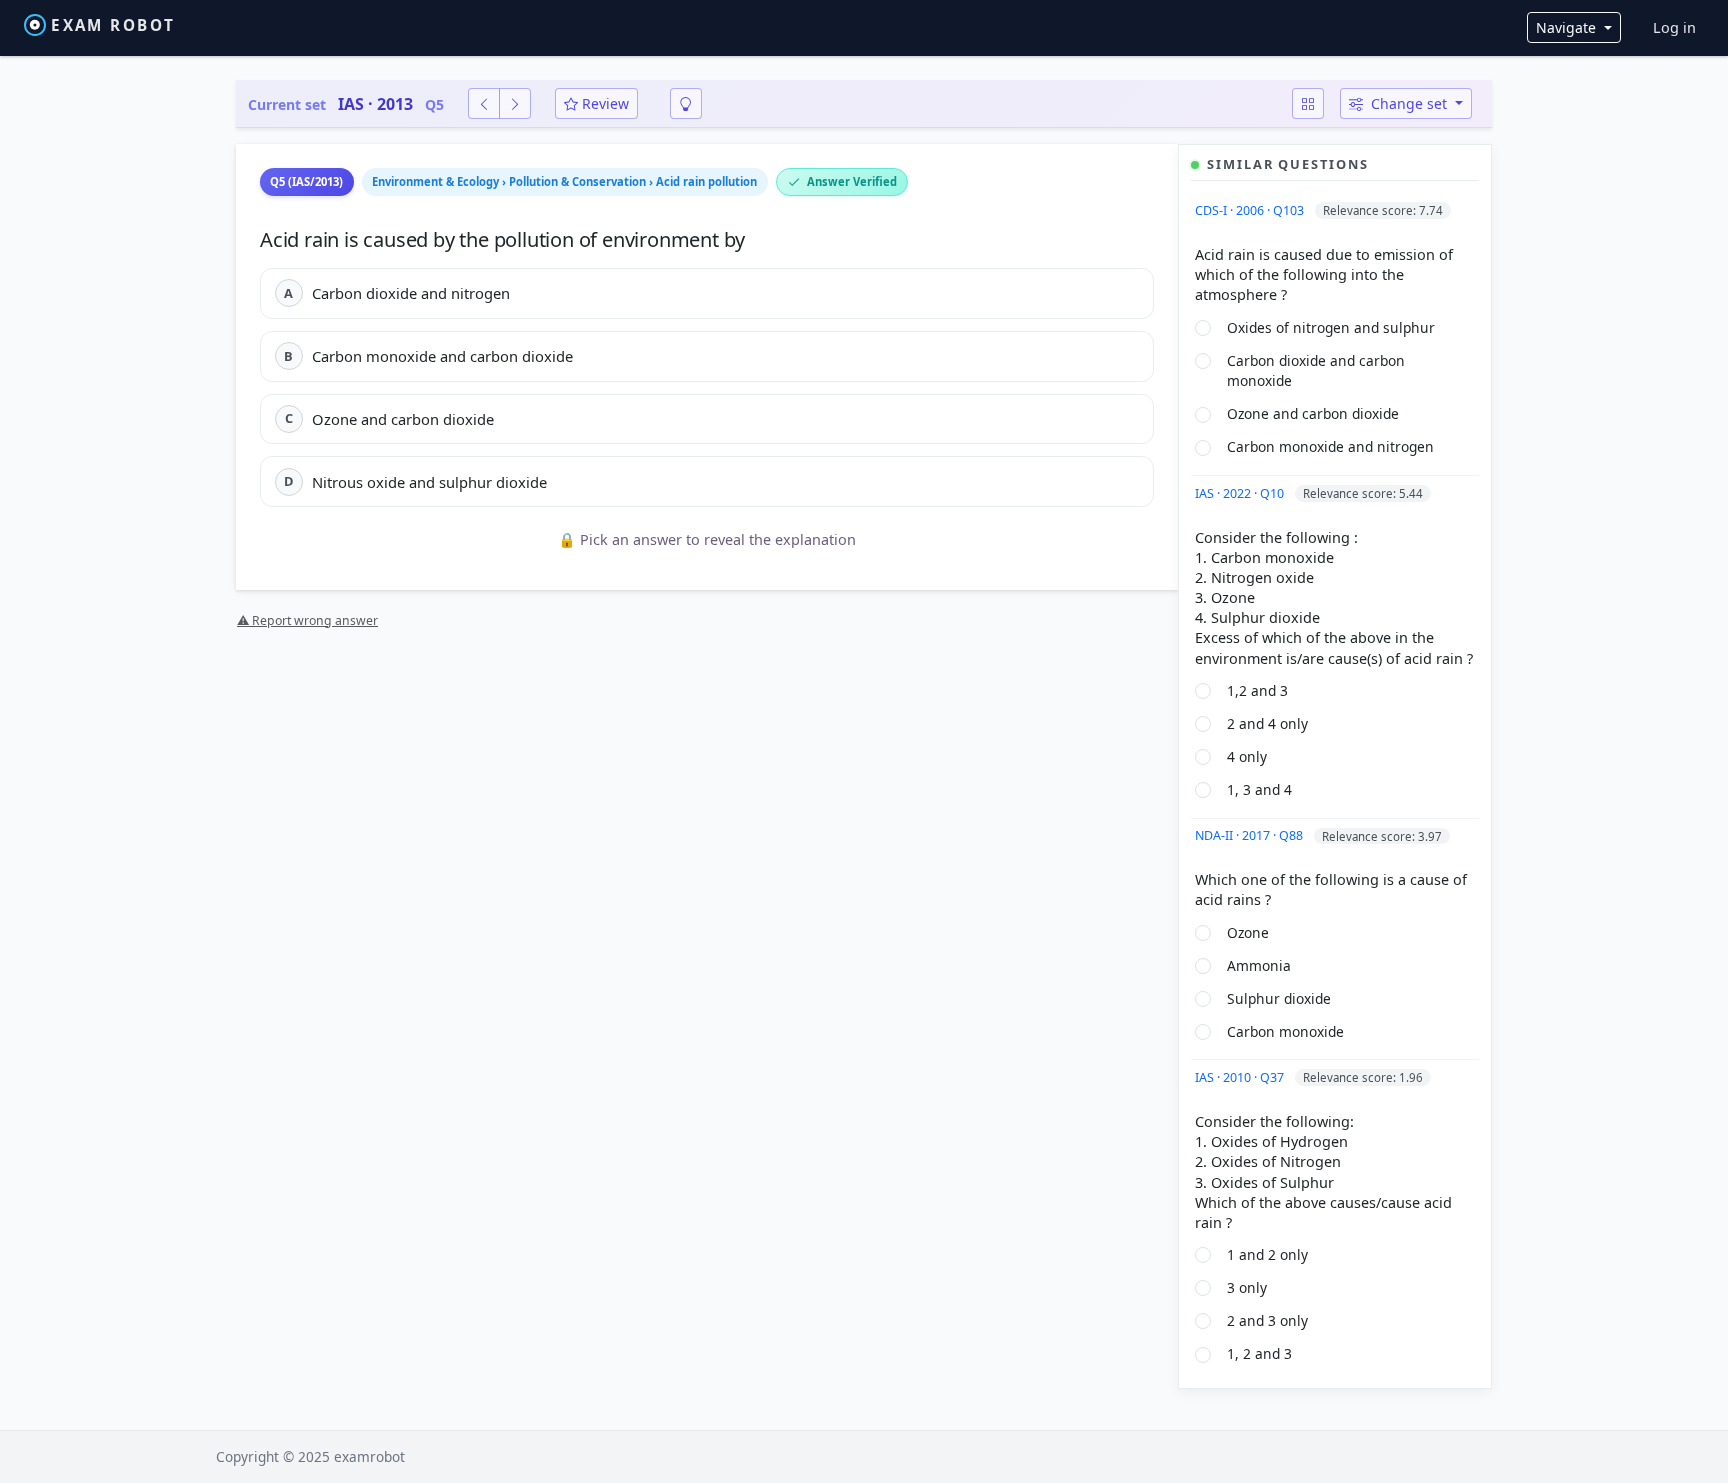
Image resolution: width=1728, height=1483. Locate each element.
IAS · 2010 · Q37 (1241, 1077)
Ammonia (1259, 965)
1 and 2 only (1267, 1254)
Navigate (1568, 27)
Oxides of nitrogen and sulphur (1331, 327)
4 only (1247, 756)
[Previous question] (484, 103)
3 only (1247, 1287)
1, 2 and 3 (1259, 1353)
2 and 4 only (1267, 723)
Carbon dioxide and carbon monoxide (1316, 371)
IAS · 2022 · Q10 (1241, 493)
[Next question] (515, 103)
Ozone (1248, 932)
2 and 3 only (1267, 1320)
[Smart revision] (686, 103)
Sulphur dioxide (1279, 998)
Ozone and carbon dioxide (1313, 413)
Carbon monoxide (1285, 1031)
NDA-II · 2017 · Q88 (1250, 835)
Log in (1674, 27)
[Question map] (1308, 103)
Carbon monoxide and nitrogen (1330, 446)
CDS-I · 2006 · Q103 (1251, 210)
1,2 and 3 (1257, 690)
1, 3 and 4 (1259, 789)
